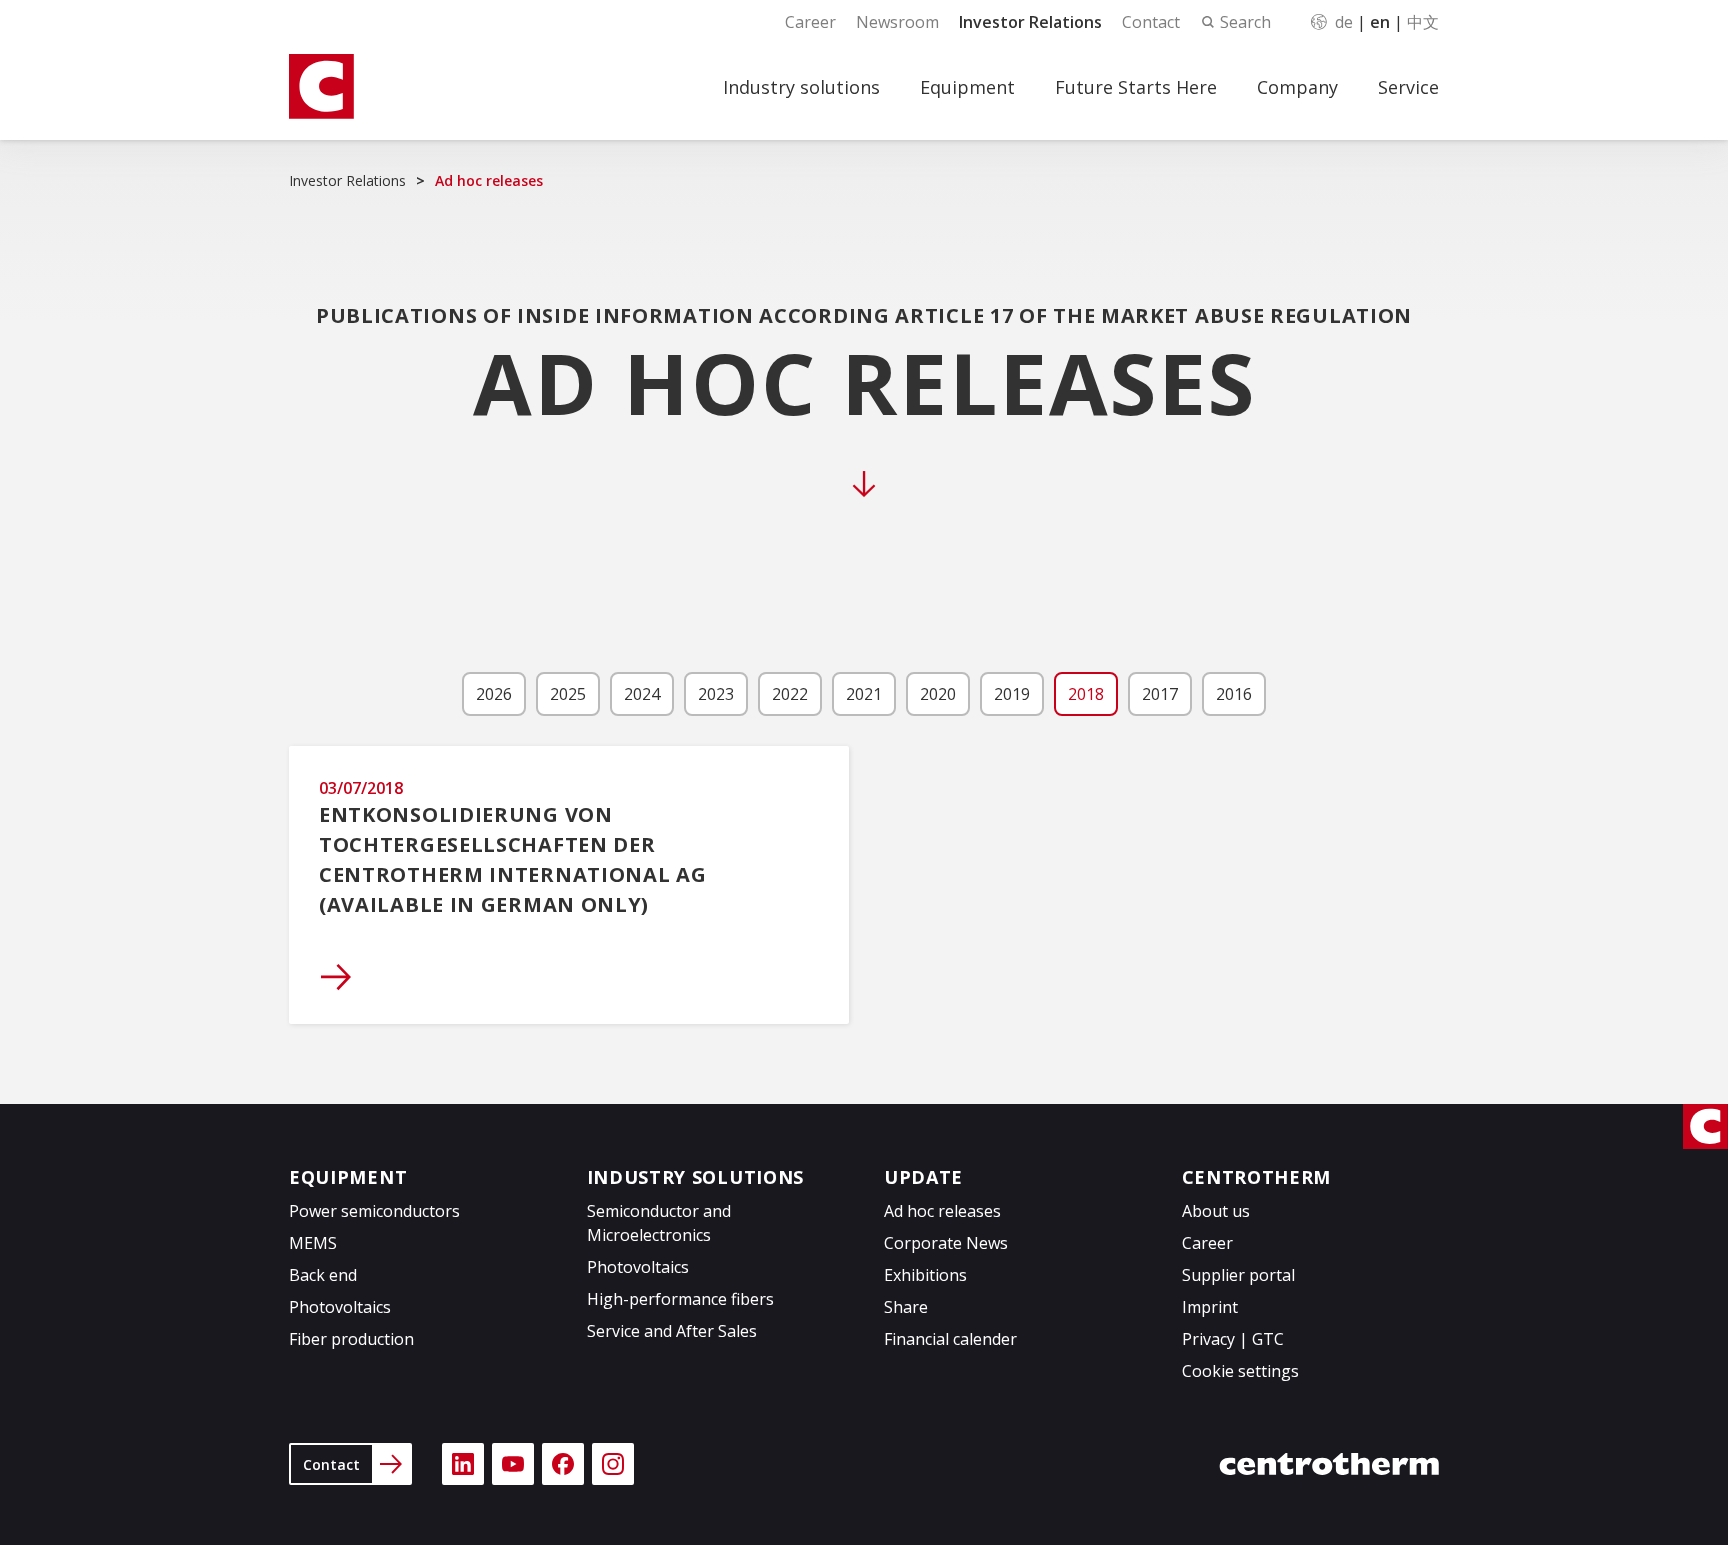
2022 (790, 694)
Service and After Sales (672, 1331)
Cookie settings (1240, 1371)
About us (1216, 1211)
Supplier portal (1238, 1275)
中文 (1423, 22)
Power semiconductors (374, 1211)
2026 (494, 694)
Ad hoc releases (942, 1211)
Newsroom (897, 22)
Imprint (1210, 1307)
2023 (716, 694)
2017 (1160, 694)
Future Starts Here (1136, 87)
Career (810, 22)
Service (1408, 87)
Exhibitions (925, 1275)
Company (1297, 87)
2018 (1086, 694)
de (1344, 22)
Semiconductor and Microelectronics (659, 1223)
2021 (864, 694)
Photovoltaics (340, 1307)
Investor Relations (1030, 22)
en (1380, 22)
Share (906, 1307)
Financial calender (950, 1339)
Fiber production (351, 1339)
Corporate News (946, 1243)
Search (1245, 22)
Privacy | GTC (1233, 1339)
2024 (642, 694)
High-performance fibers (680, 1299)
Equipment (967, 87)
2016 (1234, 694)
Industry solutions (801, 87)
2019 (1012, 694)
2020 (938, 694)
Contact (1151, 22)
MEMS (313, 1243)
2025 (568, 694)
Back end (323, 1275)
